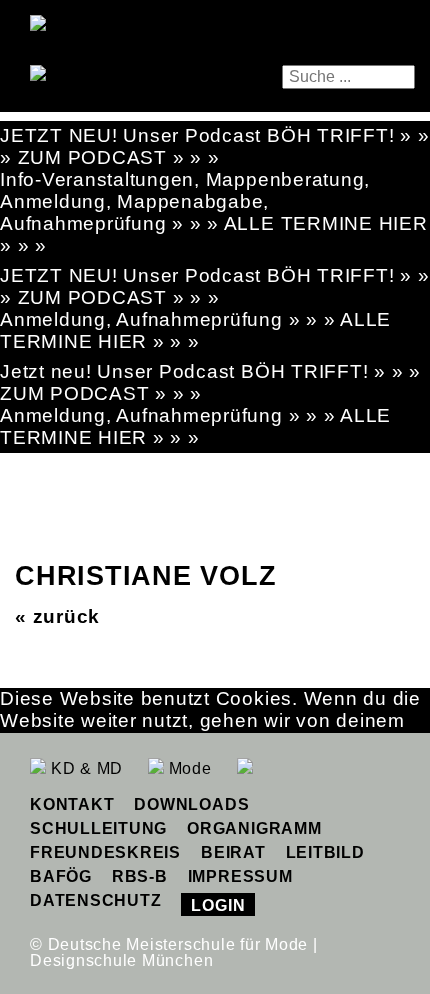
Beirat (233, 852)
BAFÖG (61, 876)
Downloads (191, 804)
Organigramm (254, 828)
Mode (188, 768)
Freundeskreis (105, 852)
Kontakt (72, 804)
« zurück (57, 616)
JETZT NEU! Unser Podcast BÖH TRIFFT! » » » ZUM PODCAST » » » (214, 146)
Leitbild (325, 852)
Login (218, 905)
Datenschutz (95, 900)
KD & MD (84, 768)
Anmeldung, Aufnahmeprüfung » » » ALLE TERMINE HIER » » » (195, 330)
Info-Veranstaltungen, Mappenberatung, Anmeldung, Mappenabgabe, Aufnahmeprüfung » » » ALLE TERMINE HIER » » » (214, 212)
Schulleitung (98, 828)
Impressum (240, 876)
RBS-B (140, 876)
